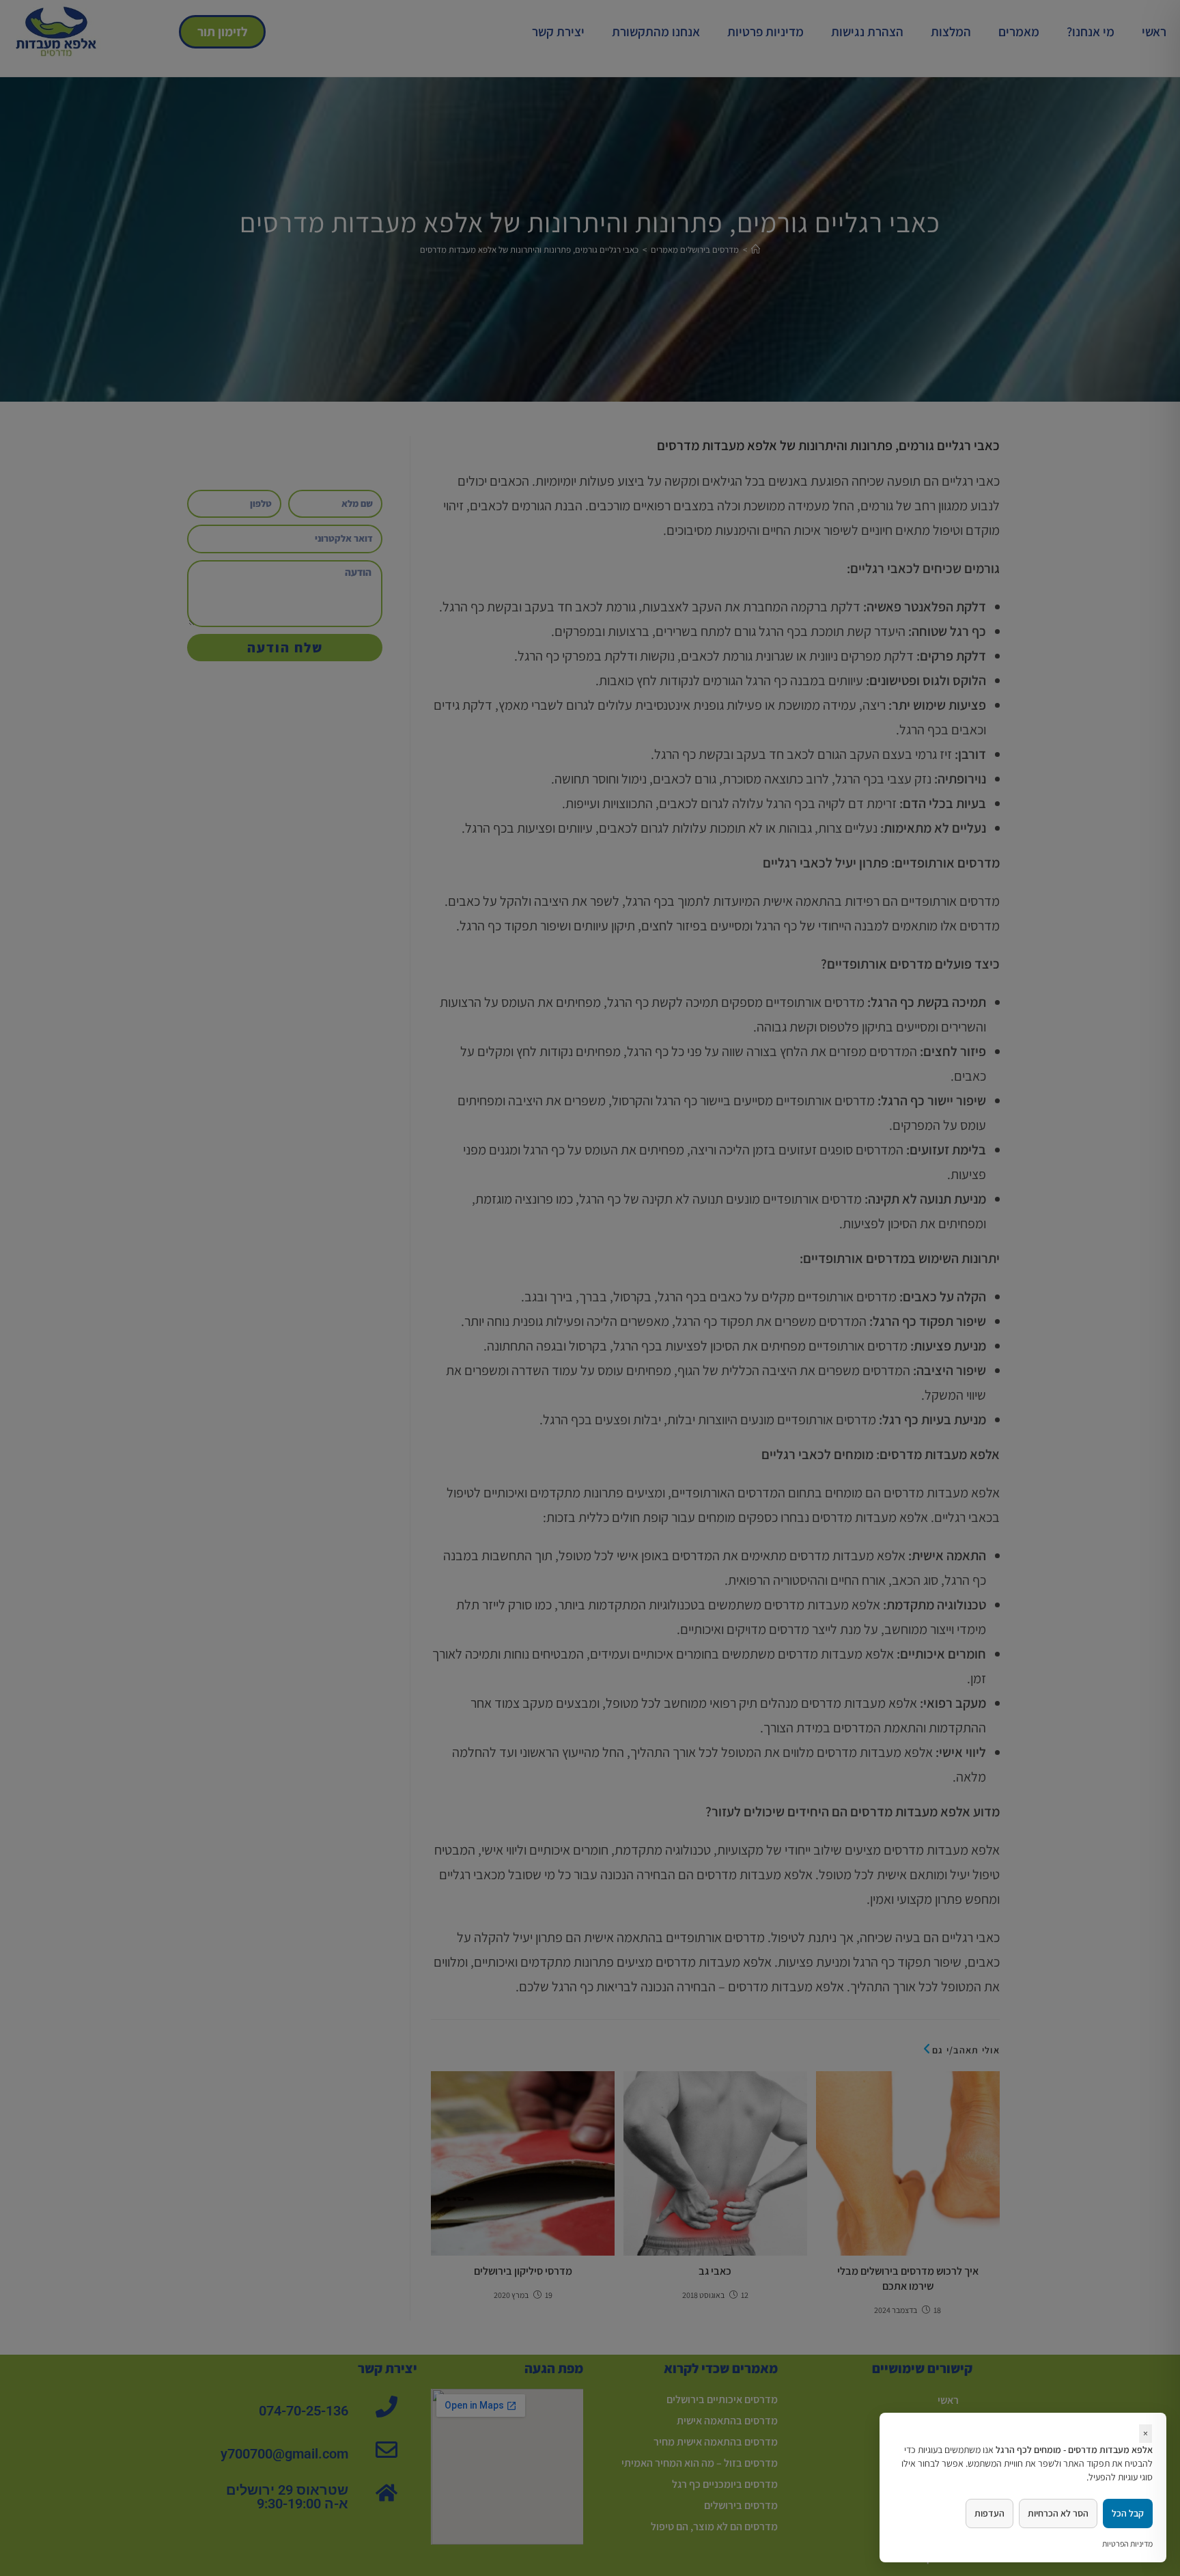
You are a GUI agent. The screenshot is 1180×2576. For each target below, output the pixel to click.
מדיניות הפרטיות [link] (1127, 2544)
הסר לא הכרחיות (1058, 2513)
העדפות (989, 2513)
